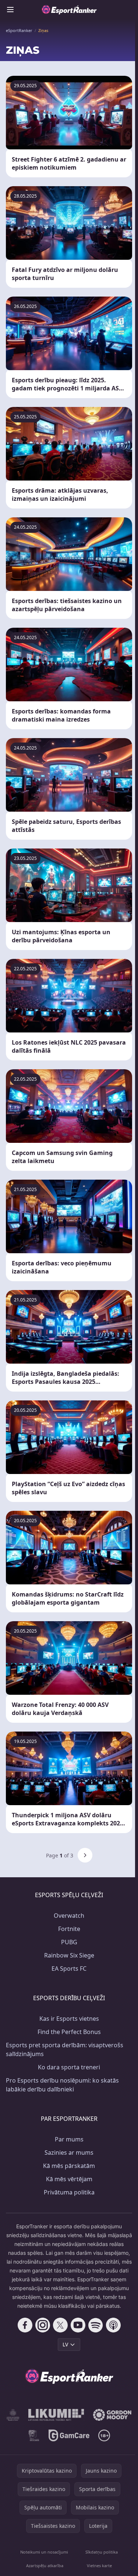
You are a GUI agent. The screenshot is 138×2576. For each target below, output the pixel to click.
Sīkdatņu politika (102, 2552)
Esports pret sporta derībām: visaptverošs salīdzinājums (65, 2049)
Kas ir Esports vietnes (69, 2019)
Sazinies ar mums (69, 2152)
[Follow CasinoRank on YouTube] (78, 2325)
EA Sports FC (69, 1969)
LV (65, 2344)
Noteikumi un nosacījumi (44, 2552)
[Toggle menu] (10, 10)
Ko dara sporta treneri (69, 2067)
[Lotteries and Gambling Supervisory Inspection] (13, 2415)
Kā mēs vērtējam (69, 2179)
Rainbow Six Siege (69, 1955)
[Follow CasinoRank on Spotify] (96, 2325)
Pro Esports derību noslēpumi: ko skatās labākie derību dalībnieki (62, 2085)
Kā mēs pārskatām (69, 2166)
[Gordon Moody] (112, 2415)
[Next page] (85, 1855)
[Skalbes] (34, 2435)
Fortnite (69, 1929)
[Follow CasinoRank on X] (60, 2325)
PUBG (69, 1942)
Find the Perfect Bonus (69, 2032)
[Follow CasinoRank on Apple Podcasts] (113, 2325)
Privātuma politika (69, 2192)
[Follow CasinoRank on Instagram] (43, 2325)
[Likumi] (56, 2415)
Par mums (69, 2139)
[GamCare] (69, 2435)
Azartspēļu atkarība (45, 2566)
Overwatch (69, 1916)
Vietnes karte (99, 2566)
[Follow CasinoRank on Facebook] (25, 2325)
